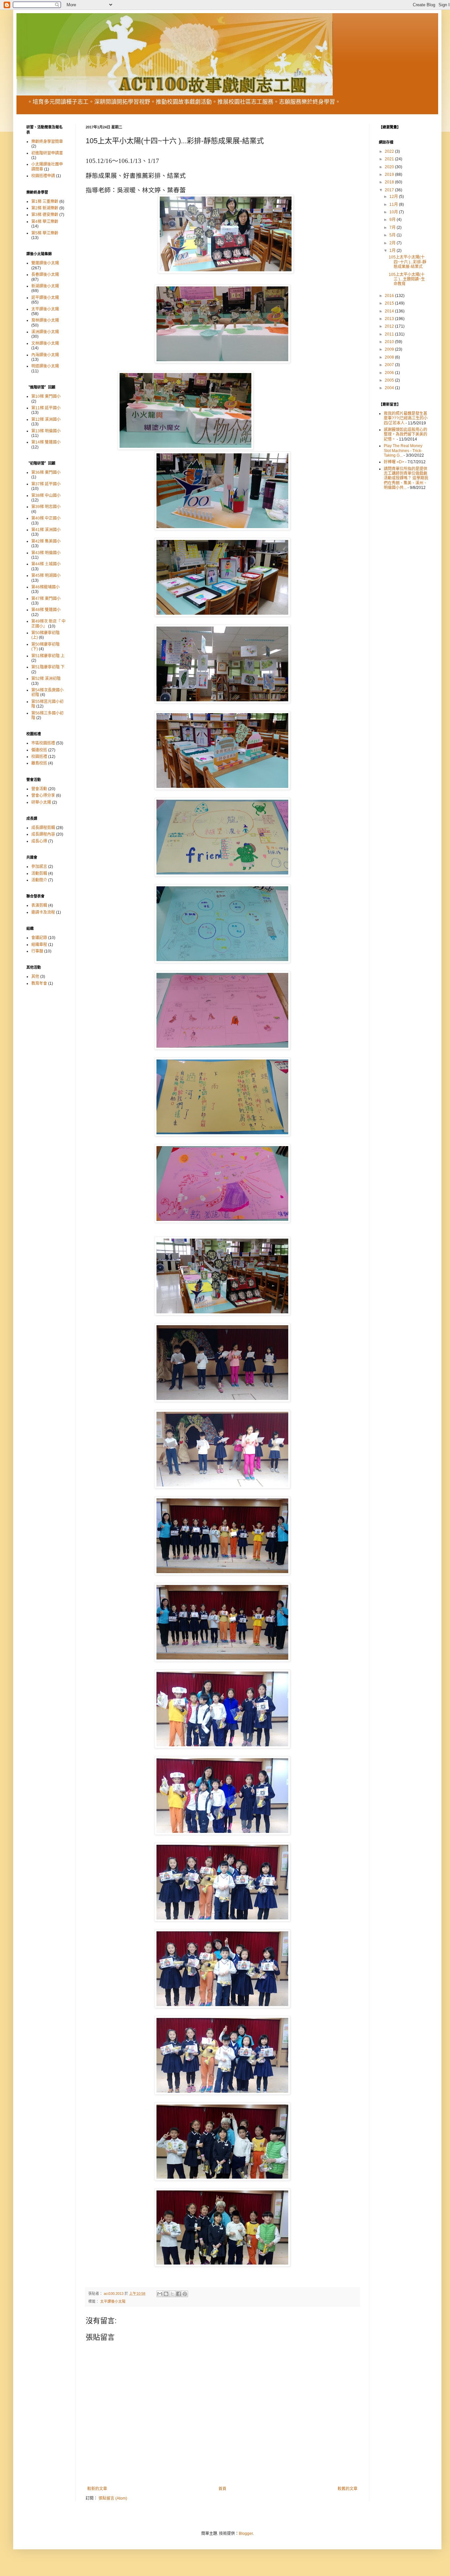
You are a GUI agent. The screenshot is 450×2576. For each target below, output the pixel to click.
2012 (390, 326)
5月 (393, 235)
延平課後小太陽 (45, 298)
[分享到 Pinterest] (185, 2294)
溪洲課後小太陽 (45, 332)
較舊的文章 (348, 2489)
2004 (390, 388)
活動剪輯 (39, 873)
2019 (390, 174)
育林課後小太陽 (45, 320)
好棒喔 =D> (394, 462)
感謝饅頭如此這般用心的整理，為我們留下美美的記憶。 (406, 434)
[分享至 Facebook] (179, 2294)
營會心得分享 (43, 795)
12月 (394, 197)
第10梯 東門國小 (46, 396)
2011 (390, 334)
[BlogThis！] (166, 2294)
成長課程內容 (43, 834)
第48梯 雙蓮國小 (46, 610)
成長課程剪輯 (43, 828)
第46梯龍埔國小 (45, 587)
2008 (390, 357)
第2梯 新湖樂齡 (45, 208)
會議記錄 (39, 938)
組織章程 (39, 945)
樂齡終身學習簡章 (47, 142)
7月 (393, 228)
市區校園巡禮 (43, 743)
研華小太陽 (41, 802)
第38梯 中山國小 (46, 496)
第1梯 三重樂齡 (45, 201)
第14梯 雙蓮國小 (46, 442)
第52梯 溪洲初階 (46, 679)
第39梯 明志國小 (46, 507)
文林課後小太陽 (45, 343)
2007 (390, 365)
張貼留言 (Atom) (113, 2498)
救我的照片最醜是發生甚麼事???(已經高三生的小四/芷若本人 (406, 418)
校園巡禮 (39, 757)
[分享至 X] (172, 2294)
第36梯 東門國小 (46, 472)
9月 (393, 220)
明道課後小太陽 (45, 366)
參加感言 (39, 867)
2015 (390, 303)
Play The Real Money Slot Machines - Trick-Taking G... (403, 451)
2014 (390, 311)
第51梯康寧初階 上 (48, 656)
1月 (393, 251)
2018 (390, 182)
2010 (390, 342)
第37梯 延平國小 (46, 484)
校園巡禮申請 (43, 176)
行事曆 (37, 951)
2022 (390, 151)
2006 (390, 373)
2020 (390, 167)
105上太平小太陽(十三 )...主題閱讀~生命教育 (407, 279)
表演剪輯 (39, 905)
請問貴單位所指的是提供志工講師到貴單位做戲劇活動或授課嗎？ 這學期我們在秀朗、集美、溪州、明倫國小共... (406, 478)
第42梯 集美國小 (46, 541)
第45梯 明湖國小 (46, 576)
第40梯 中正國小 (46, 518)
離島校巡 (39, 763)
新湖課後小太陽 (45, 286)
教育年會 (39, 983)
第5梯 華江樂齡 (45, 233)
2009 (390, 349)
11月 (394, 204)
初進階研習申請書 (47, 153)
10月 (394, 212)
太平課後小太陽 (113, 2301)
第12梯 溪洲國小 (46, 419)
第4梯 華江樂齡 (45, 222)
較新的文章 (97, 2489)
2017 (390, 190)
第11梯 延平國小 (46, 408)
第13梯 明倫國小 (46, 431)
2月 (393, 243)
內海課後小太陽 (45, 355)
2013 (390, 319)
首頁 (222, 2489)
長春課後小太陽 (45, 275)
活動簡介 (39, 880)
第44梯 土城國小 (46, 564)
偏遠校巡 (39, 750)
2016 (390, 296)
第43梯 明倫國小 (46, 553)
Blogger (246, 2534)
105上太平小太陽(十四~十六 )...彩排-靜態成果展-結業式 (408, 262)
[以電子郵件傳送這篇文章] (160, 2294)
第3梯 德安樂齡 (45, 215)
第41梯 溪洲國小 (46, 530)
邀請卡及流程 (43, 912)
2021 (390, 159)
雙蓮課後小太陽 (45, 263)
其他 (35, 977)
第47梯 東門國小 (46, 599)
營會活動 (39, 789)
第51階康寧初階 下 (48, 667)
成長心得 (39, 841)
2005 (390, 380)
